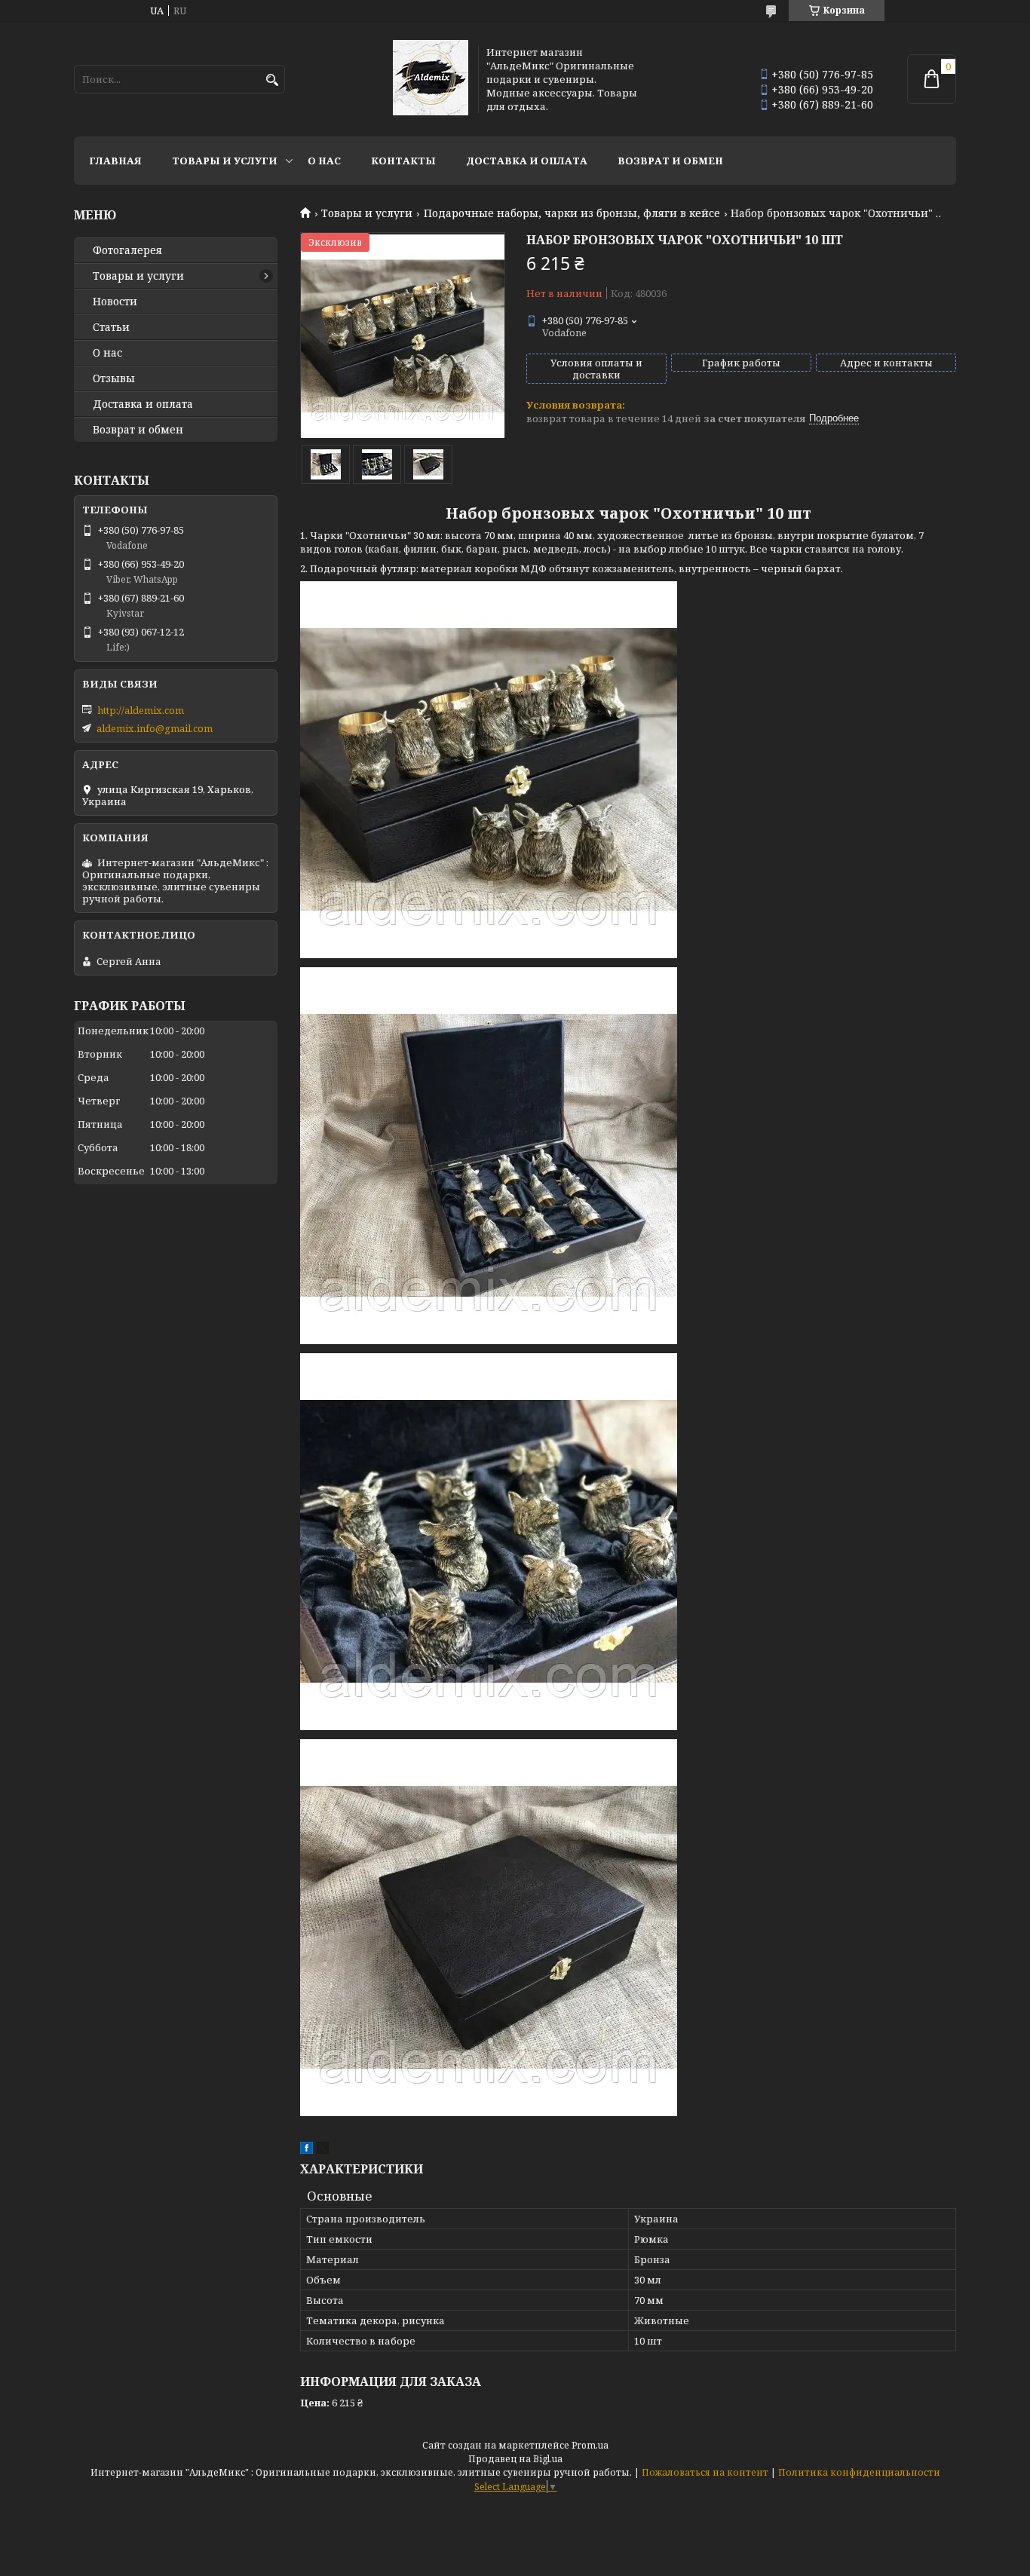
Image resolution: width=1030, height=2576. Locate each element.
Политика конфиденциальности (859, 2472)
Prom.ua (590, 2445)
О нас (324, 161)
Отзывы (114, 378)
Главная (115, 161)
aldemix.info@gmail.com (155, 728)
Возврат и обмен (670, 161)
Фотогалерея (127, 250)
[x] (323, 2150)
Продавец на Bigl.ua (515, 2459)
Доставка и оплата (527, 161)
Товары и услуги (225, 161)
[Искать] (272, 80)
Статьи (111, 327)
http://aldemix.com (141, 710)
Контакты (403, 161)
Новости (115, 302)
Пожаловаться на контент (705, 2472)
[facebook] (307, 2150)
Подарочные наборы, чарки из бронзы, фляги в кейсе (572, 213)
